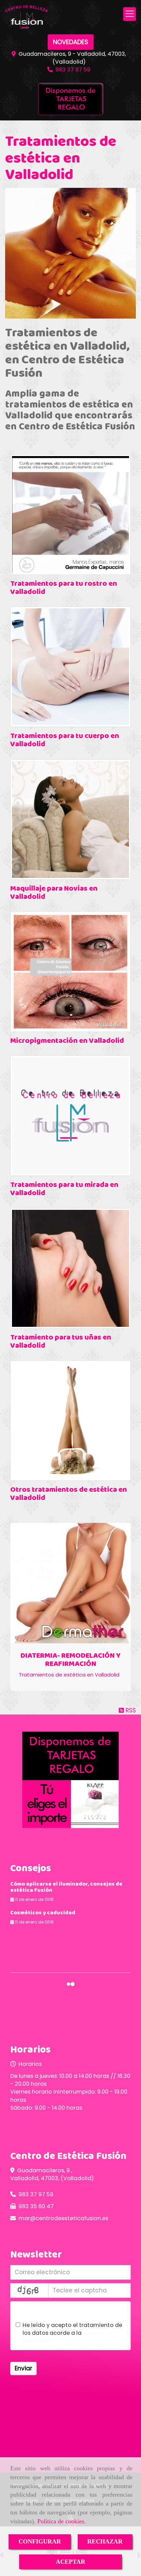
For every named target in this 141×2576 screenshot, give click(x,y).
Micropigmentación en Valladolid (67, 1041)
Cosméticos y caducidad (43, 1913)
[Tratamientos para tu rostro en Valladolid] (70, 515)
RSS (130, 1710)
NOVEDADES (71, 42)
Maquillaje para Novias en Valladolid (54, 893)
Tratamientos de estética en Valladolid (69, 1675)
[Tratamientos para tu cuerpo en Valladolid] (70, 667)
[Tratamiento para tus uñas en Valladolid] (70, 1268)
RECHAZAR (105, 2541)
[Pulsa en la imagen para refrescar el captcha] (29, 2290)
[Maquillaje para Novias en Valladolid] (70, 819)
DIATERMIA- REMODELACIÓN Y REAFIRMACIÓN (70, 1660)
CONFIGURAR (40, 2541)
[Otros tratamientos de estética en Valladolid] (70, 1421)
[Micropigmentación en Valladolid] (70, 972)
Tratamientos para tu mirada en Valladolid (64, 1189)
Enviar (23, 2368)
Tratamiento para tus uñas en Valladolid (61, 1342)
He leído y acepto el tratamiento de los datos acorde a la (72, 2333)
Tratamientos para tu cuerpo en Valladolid (65, 740)
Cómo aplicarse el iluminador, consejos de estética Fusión (66, 1887)
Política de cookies (61, 2521)
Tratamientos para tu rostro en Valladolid (64, 588)
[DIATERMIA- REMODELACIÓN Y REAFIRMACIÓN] (70, 1583)
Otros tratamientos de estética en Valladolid (69, 1494)
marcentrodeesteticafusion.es (63, 2218)
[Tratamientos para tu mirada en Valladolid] (70, 1116)
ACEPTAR (70, 2562)
